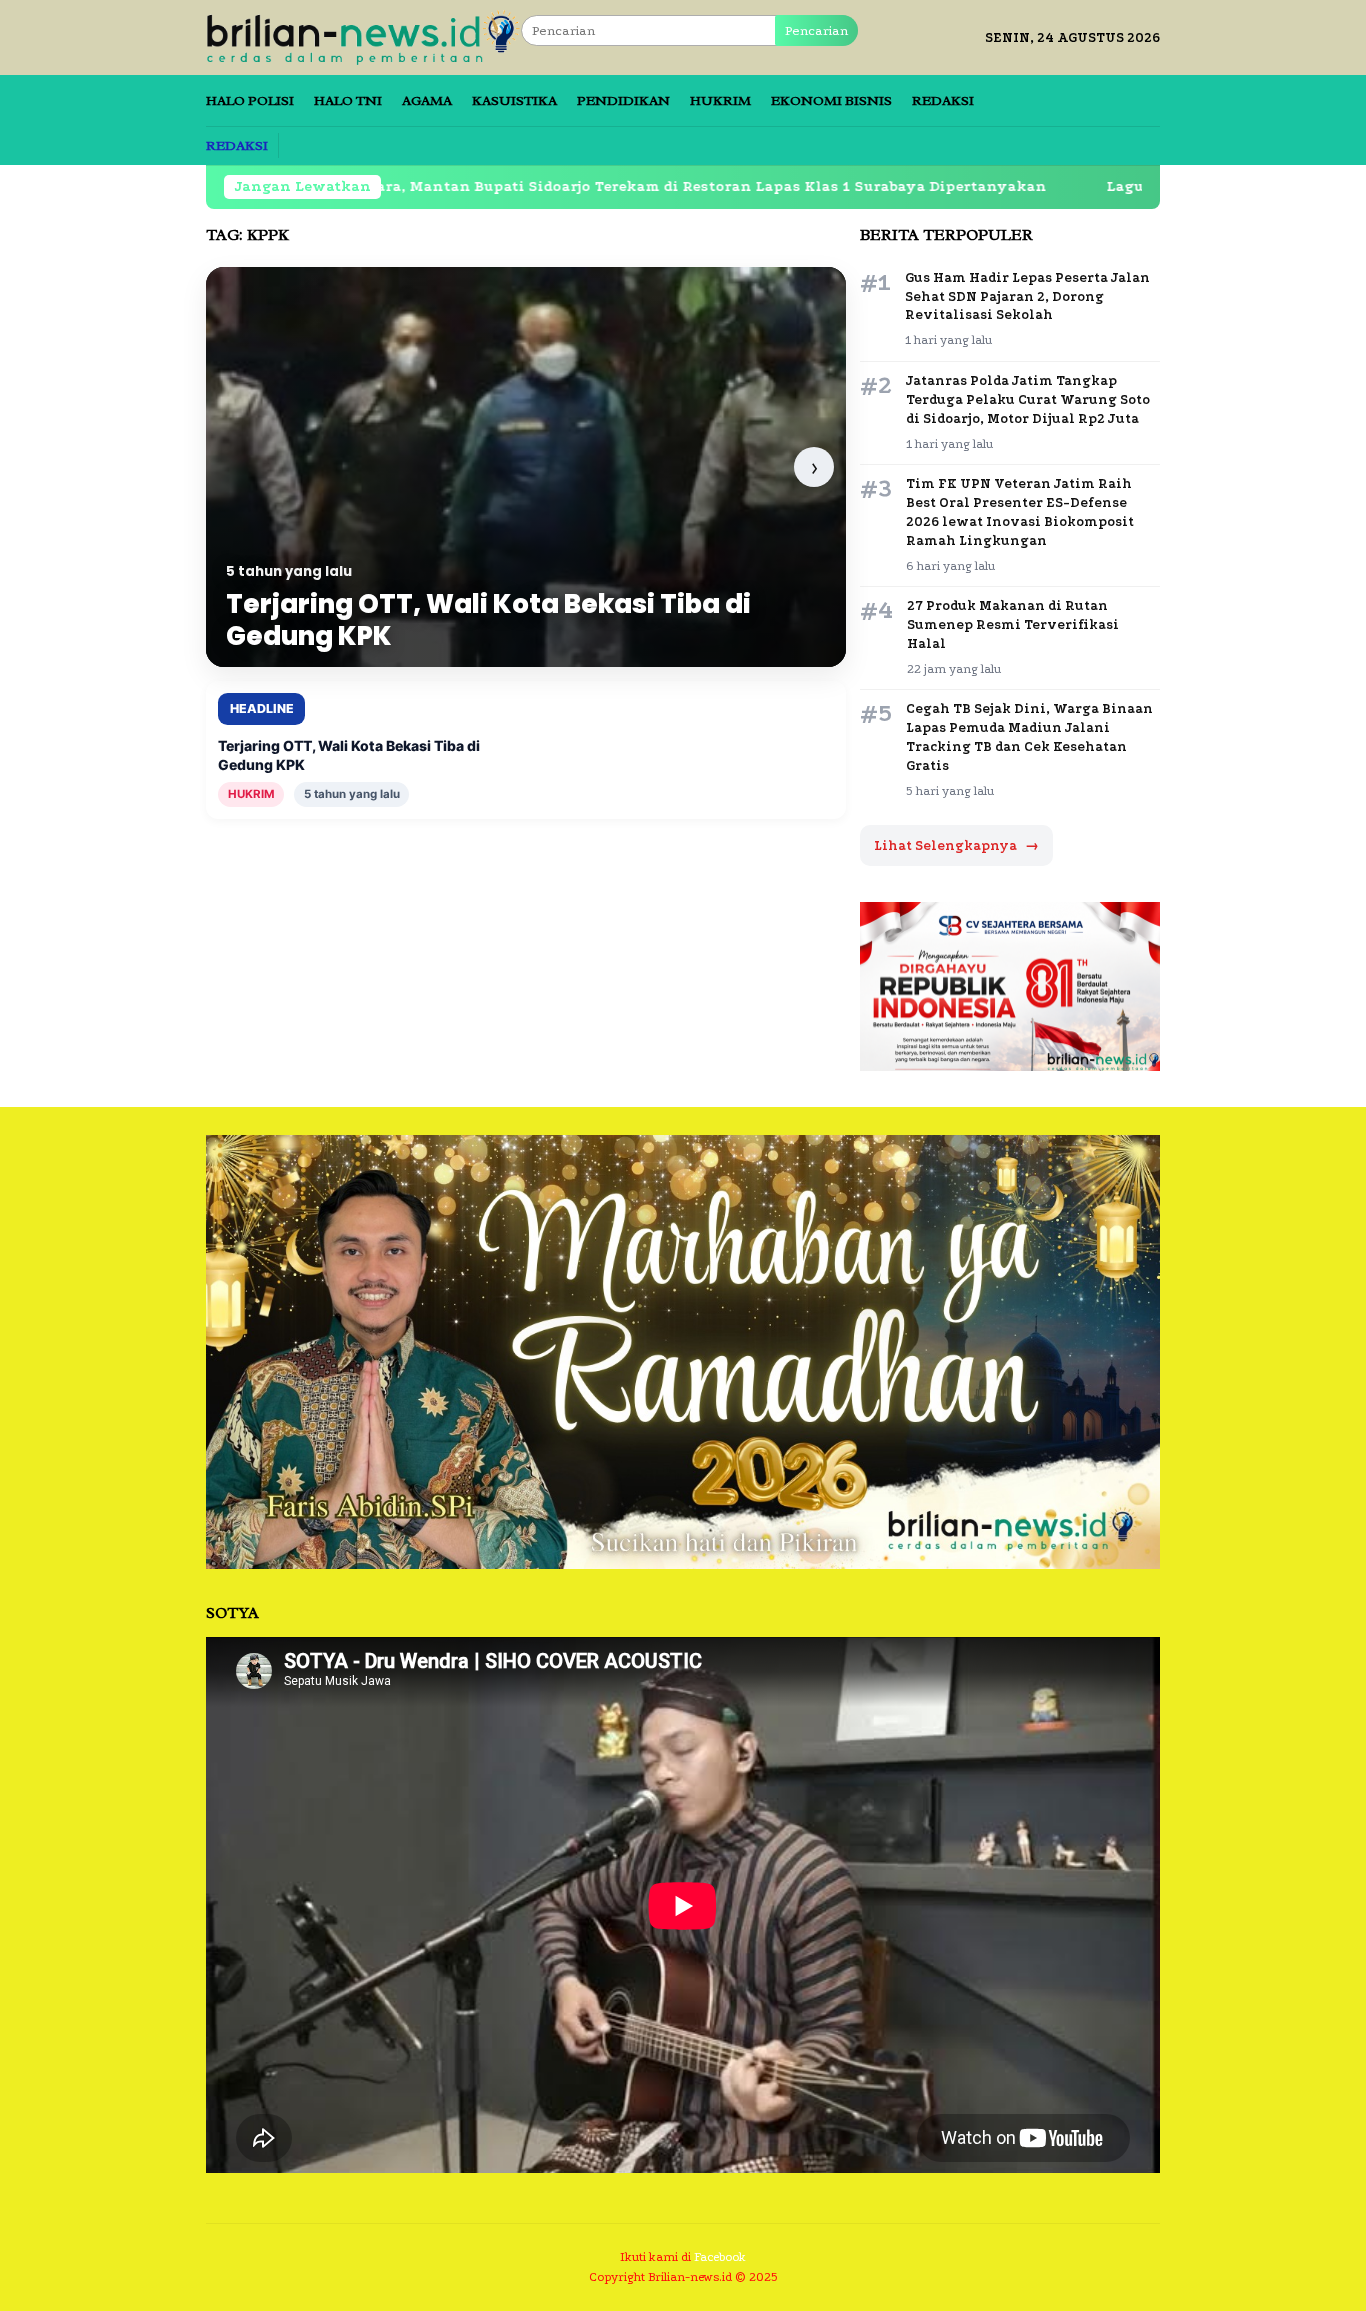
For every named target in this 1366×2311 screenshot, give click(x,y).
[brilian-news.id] (363, 36)
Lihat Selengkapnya (956, 845)
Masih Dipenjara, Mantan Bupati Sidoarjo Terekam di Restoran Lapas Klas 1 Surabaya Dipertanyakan (545, 186)
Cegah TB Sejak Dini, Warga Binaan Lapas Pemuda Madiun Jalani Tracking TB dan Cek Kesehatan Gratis (1029, 737)
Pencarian (816, 30)
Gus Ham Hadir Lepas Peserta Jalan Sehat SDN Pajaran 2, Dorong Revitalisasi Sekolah (1027, 296)
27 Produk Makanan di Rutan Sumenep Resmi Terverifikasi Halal (1013, 624)
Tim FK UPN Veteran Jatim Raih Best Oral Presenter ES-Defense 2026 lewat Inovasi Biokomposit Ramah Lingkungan (1020, 512)
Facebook (720, 2257)
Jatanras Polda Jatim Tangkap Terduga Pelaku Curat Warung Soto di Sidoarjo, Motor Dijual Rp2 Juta (1028, 399)
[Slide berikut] (814, 467)
